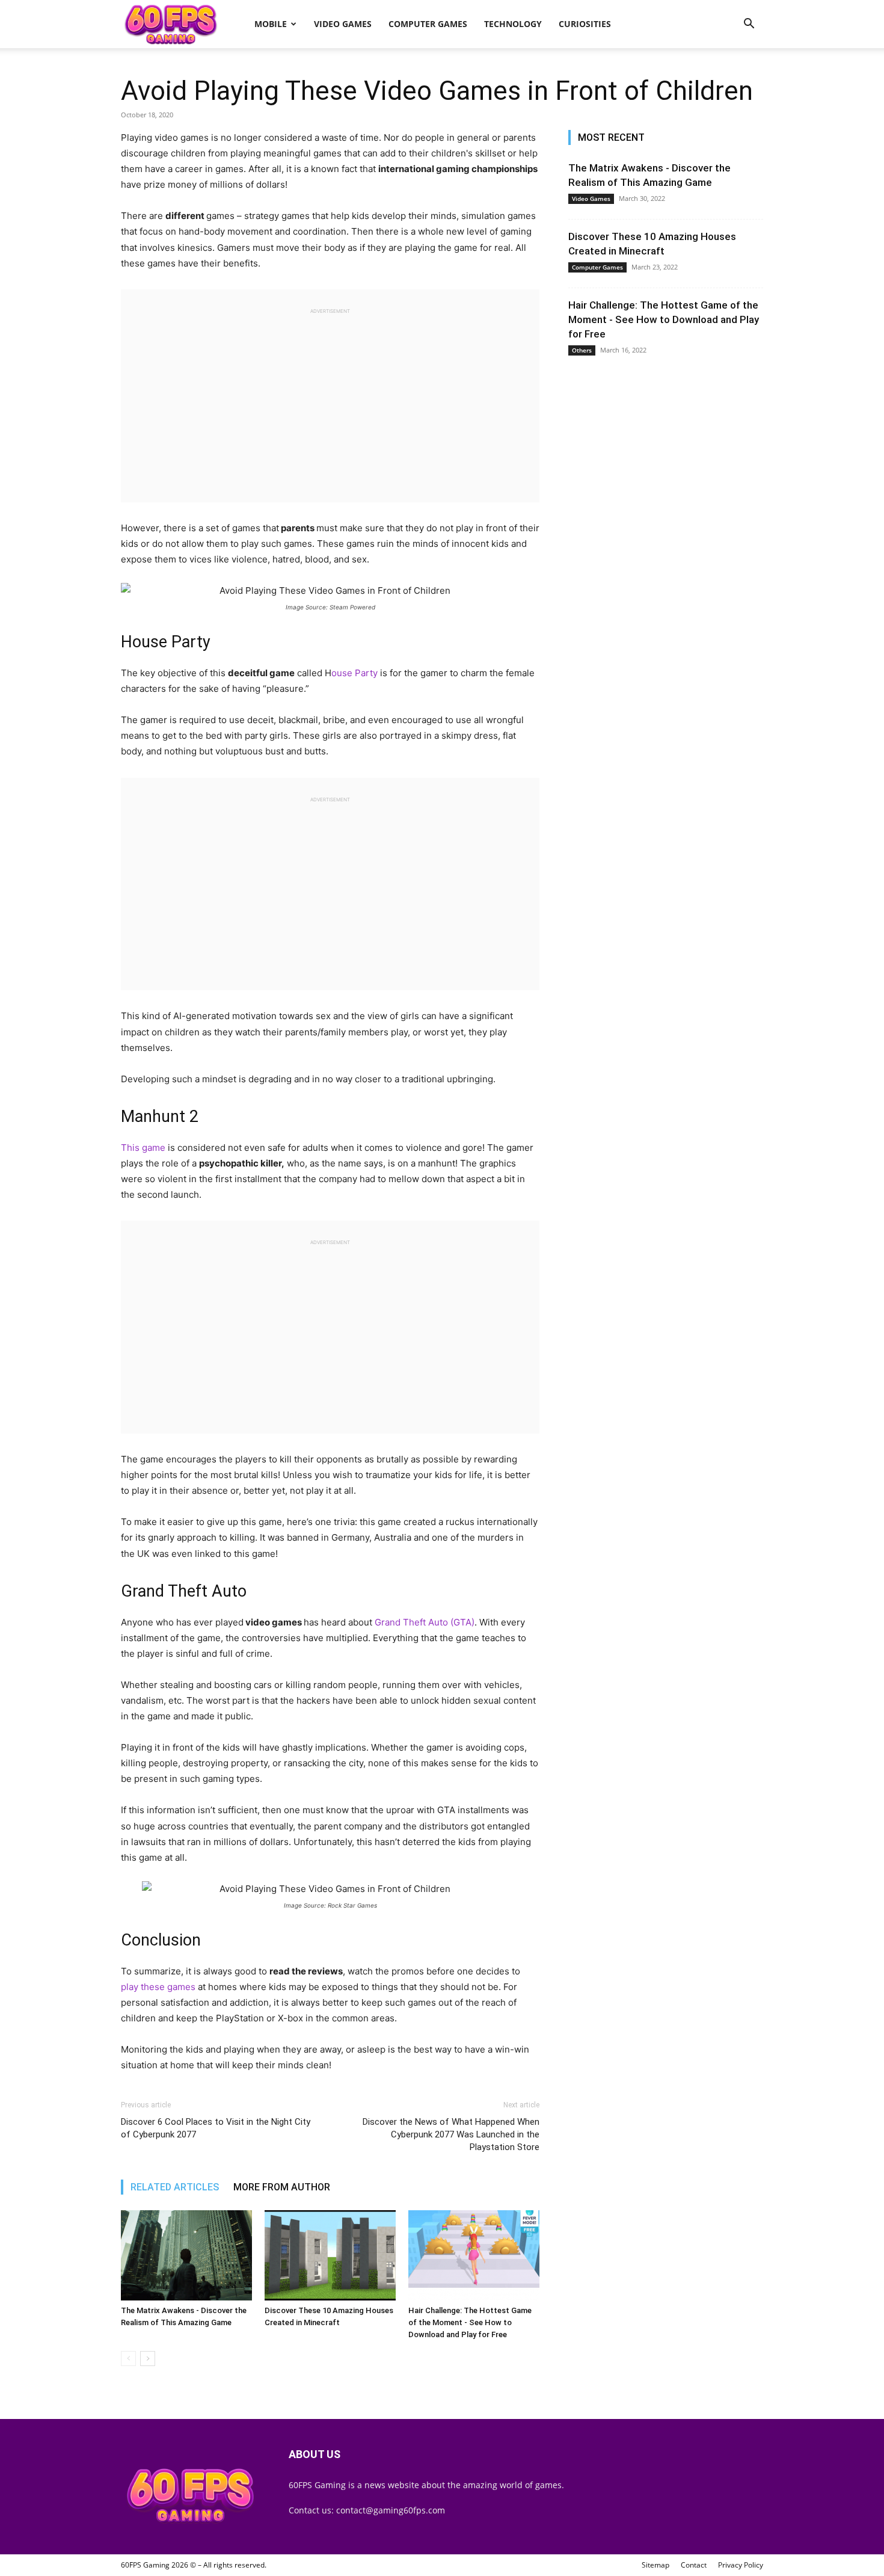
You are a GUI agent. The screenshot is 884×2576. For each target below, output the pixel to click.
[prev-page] (128, 2359)
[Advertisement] (330, 400)
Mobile (271, 24)
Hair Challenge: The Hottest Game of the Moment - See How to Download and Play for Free (470, 2322)
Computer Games (428, 24)
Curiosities (585, 24)
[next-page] (148, 2359)
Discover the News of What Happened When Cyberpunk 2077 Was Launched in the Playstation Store (451, 2134)
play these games (159, 1987)
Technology (513, 24)
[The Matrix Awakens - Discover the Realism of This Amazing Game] (186, 2255)
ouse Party (355, 673)
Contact (694, 2565)
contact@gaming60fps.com (391, 2510)
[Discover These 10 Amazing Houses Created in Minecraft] (330, 2255)
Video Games (343, 24)
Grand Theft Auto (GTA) (425, 1622)
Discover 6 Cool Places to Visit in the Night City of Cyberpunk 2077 (216, 2128)
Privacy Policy (741, 2565)
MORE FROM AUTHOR (282, 2187)
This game (143, 1148)
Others (582, 350)
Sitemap (655, 2565)
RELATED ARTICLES (175, 2187)
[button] (749, 25)
